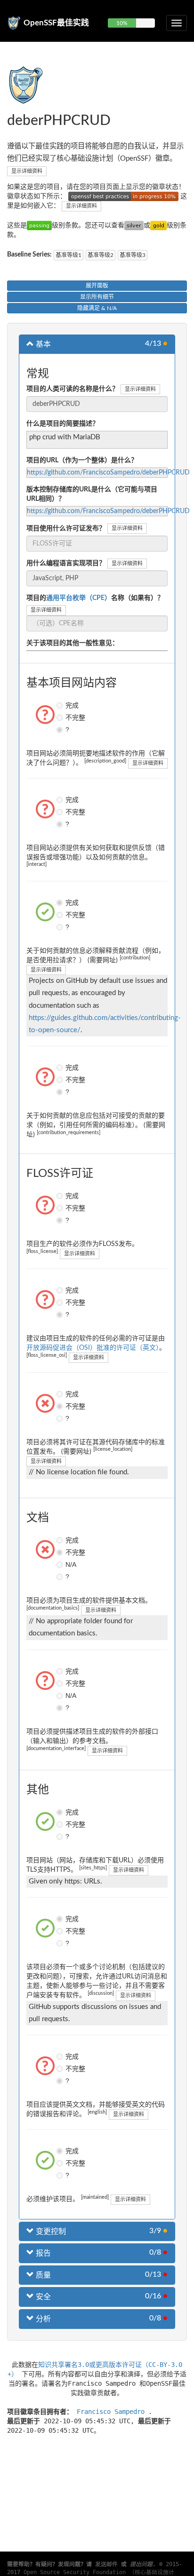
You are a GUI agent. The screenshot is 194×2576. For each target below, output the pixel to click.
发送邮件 (106, 2564)
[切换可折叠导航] (177, 23)
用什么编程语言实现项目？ (66, 563)
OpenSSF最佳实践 (56, 23)
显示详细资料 (27, 171)
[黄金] (158, 226)
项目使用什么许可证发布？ (66, 529)
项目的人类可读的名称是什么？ (73, 389)
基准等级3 (133, 255)
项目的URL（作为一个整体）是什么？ (82, 460)
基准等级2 (101, 255)
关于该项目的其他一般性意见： (73, 643)
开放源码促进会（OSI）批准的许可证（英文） (93, 1348)
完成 (61, 705)
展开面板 (97, 286)
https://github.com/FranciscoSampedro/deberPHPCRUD (108, 473)
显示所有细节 (97, 297)
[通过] (39, 226)
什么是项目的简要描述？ (63, 424)
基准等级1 (69, 255)
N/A (61, 1564)
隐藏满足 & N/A (97, 308)
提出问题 (141, 2564)
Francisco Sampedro (113, 2412)
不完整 (61, 717)
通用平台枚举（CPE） (79, 598)
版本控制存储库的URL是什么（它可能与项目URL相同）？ (92, 494)
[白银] (134, 226)
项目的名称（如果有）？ (95, 598)
